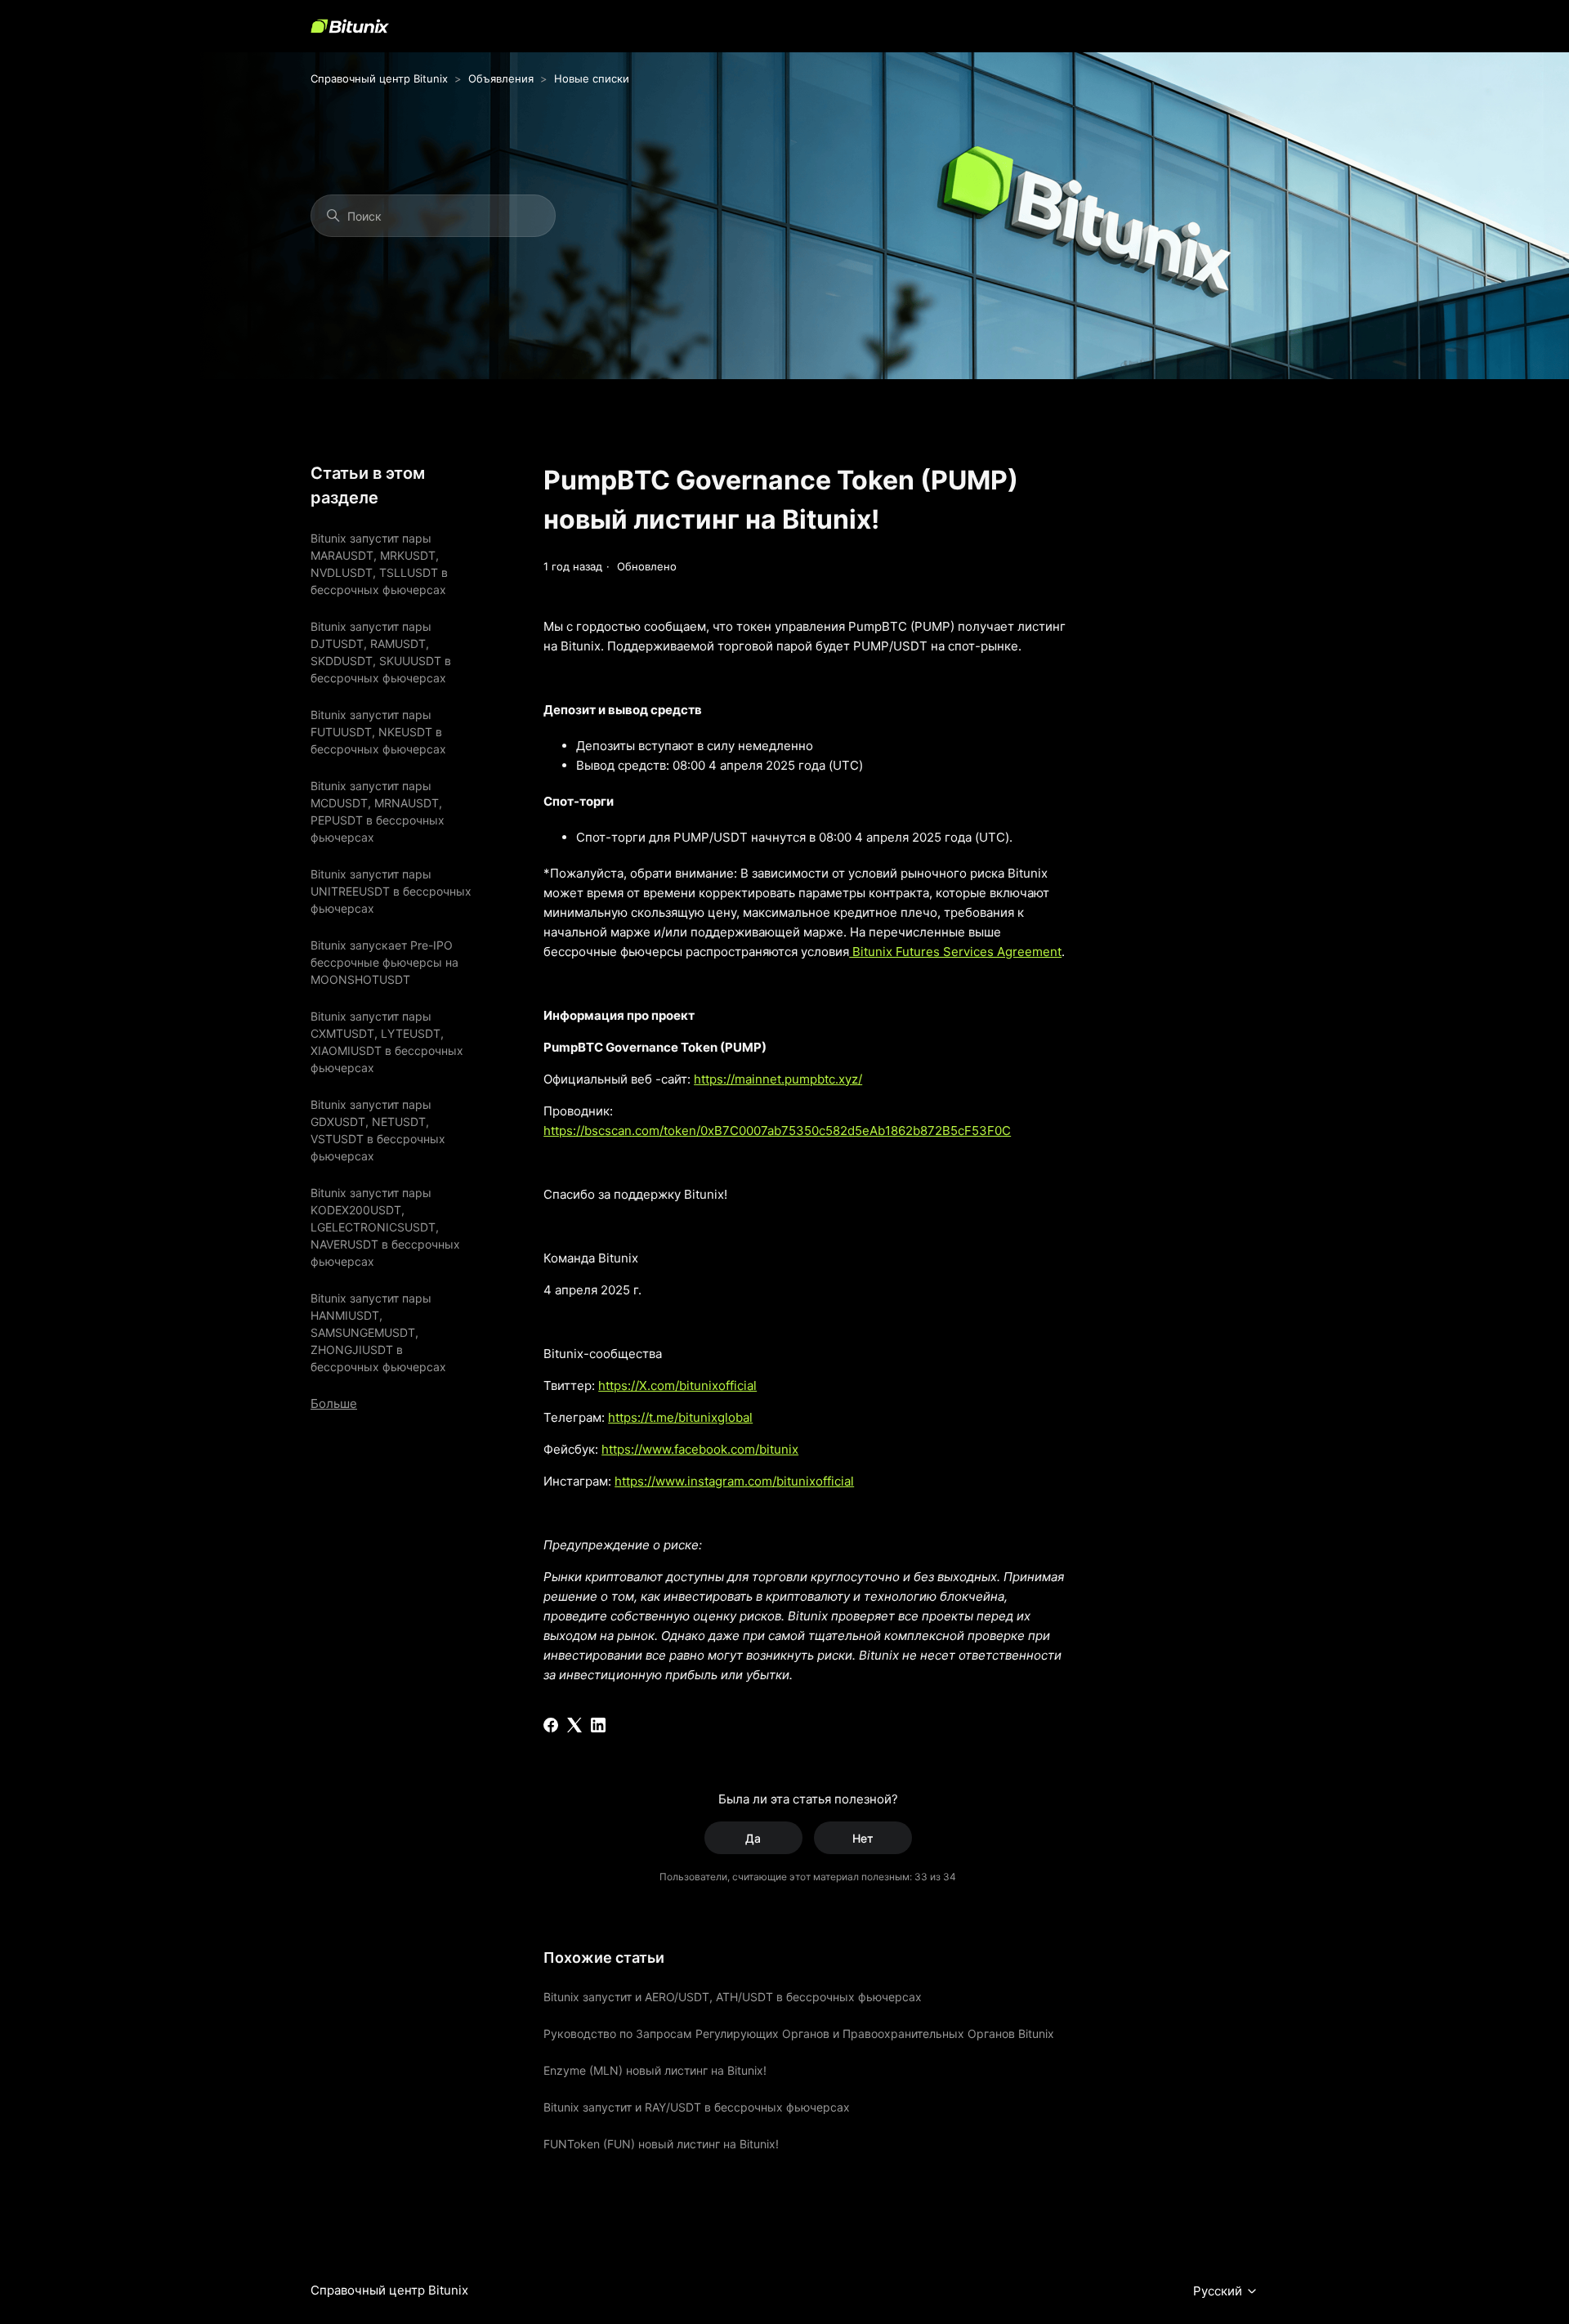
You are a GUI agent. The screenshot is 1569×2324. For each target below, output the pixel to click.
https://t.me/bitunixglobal (680, 1417)
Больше (334, 1403)
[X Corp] (574, 1725)
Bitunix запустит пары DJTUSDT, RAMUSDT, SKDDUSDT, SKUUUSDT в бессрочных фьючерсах (381, 652)
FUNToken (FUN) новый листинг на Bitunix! (661, 2144)
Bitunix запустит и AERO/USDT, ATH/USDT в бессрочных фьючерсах (733, 1997)
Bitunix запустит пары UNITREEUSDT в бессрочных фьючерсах (391, 891)
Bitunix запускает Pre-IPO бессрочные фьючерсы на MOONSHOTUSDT (384, 962)
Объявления (501, 78)
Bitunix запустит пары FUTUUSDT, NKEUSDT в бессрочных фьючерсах (378, 732)
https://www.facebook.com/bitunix (700, 1449)
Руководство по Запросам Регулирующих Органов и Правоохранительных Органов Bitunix (799, 2034)
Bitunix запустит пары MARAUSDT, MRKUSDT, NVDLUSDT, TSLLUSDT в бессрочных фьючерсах (379, 564)
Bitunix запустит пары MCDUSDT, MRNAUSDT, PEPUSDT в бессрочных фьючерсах (378, 811)
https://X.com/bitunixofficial (677, 1385)
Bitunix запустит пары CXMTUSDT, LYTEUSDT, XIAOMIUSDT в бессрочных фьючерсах (387, 1042)
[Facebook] (551, 1725)
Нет (863, 1838)
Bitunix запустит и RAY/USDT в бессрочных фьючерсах (697, 2107)
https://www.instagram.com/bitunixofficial (734, 1481)
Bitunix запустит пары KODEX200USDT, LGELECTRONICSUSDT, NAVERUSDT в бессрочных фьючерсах (385, 1227)
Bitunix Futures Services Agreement (955, 952)
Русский (1219, 2291)
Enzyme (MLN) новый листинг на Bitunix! (655, 2070)
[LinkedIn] (598, 1725)
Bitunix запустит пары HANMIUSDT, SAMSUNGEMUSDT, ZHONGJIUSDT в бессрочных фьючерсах (378, 1332)
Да (753, 1838)
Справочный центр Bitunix (379, 78)
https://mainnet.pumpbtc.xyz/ (778, 1079)
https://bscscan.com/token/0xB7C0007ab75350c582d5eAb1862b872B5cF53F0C (777, 1131)
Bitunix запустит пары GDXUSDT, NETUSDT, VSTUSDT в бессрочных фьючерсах (378, 1130)
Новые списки (592, 78)
